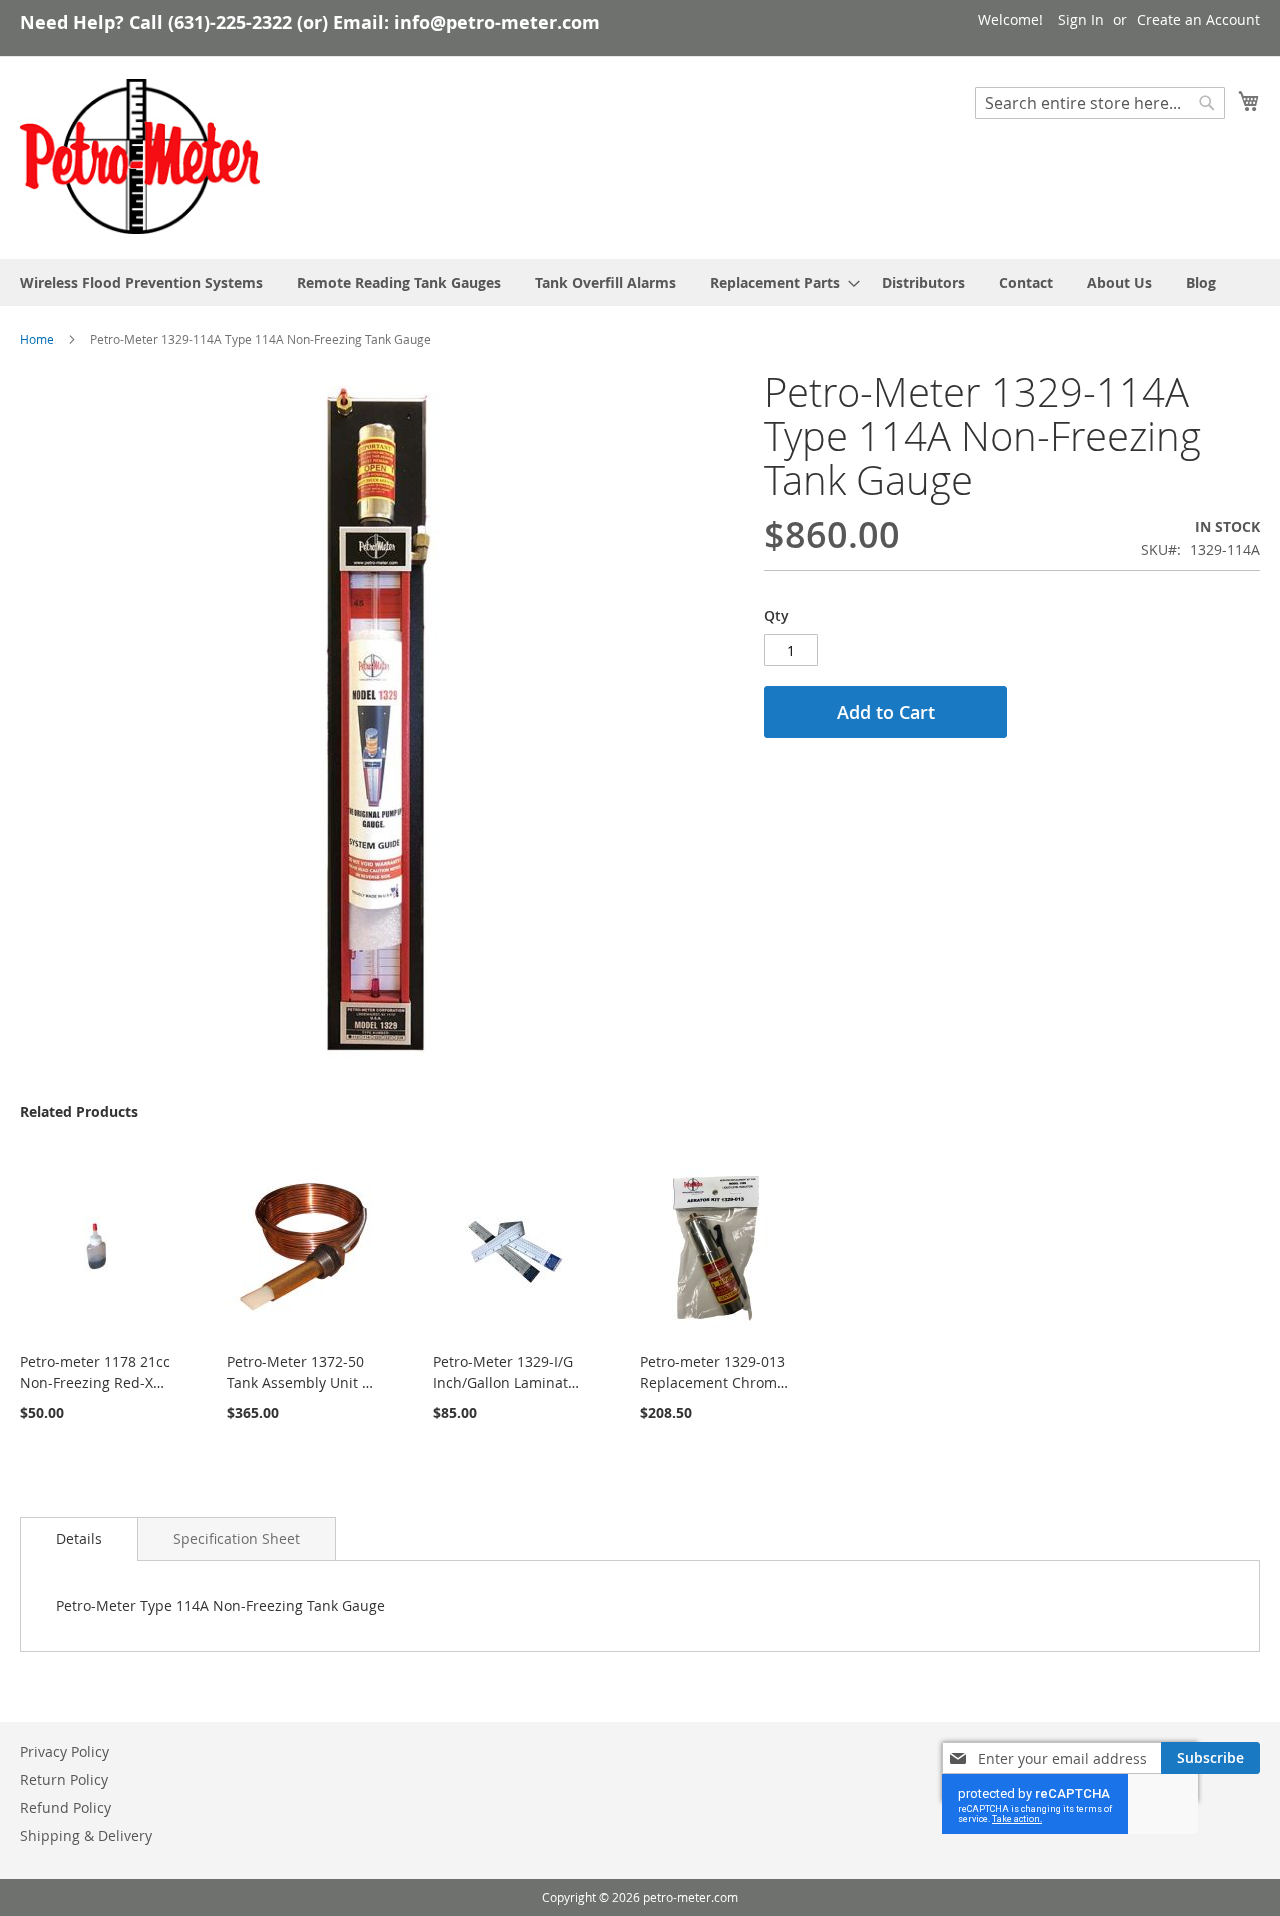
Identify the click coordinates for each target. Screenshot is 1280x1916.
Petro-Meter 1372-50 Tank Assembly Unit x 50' (298, 1382)
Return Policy (64, 1779)
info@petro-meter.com (497, 22)
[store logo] (140, 157)
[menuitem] (141, 282)
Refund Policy (65, 1807)
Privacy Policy (64, 1751)
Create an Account (1198, 19)
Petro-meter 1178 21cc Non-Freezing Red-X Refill (95, 1382)
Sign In (1081, 19)
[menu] (640, 282)
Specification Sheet (236, 1538)
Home (37, 339)
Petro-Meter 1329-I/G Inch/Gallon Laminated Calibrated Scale (509, 1382)
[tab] (79, 1539)
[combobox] (1100, 103)
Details (79, 1538)
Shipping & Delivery (86, 1835)
